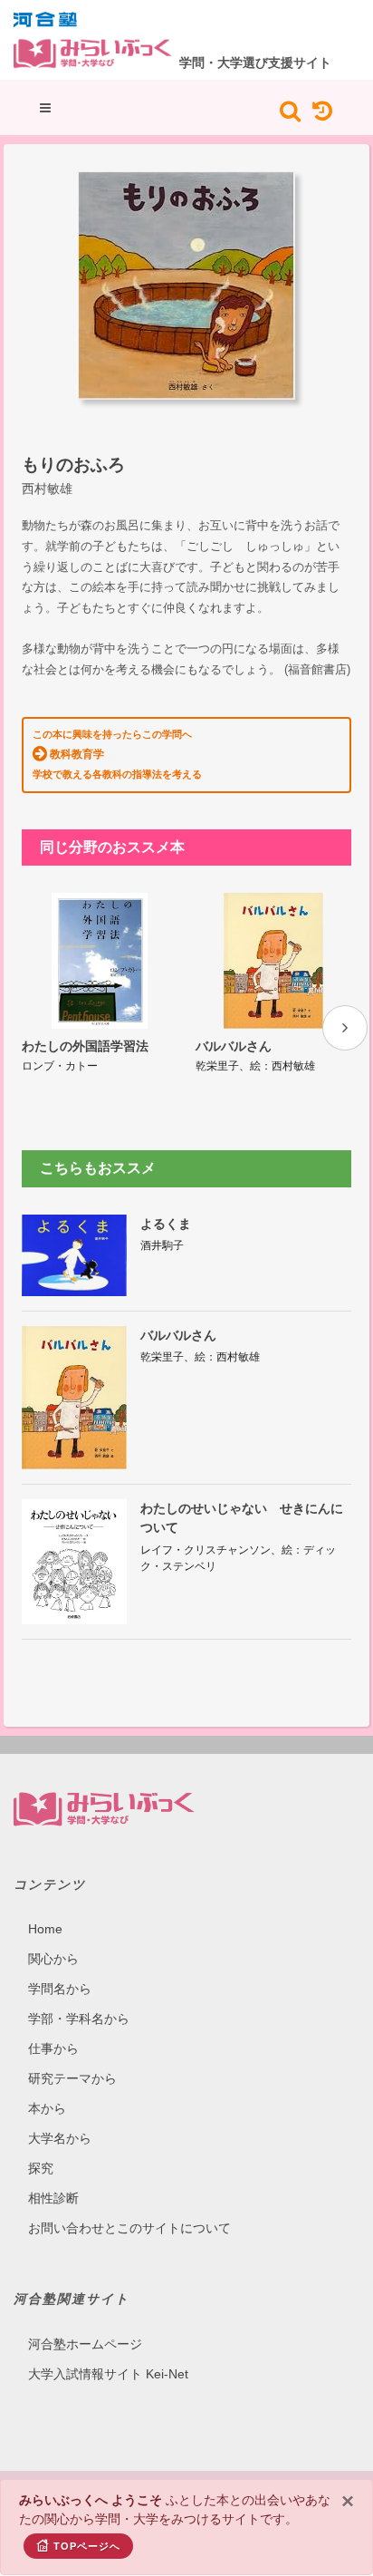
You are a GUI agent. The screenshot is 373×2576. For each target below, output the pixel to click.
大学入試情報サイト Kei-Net (108, 2374)
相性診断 (53, 2198)
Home (45, 1929)
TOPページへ (87, 2546)
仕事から (53, 2048)
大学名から (60, 2138)
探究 (41, 2168)
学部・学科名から (79, 2019)
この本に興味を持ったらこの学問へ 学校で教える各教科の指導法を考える (117, 754)
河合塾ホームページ (85, 2344)
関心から (53, 1959)
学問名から (60, 1989)
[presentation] (345, 1028)
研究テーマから (72, 2078)
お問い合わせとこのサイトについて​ (129, 2228)
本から (47, 2108)
